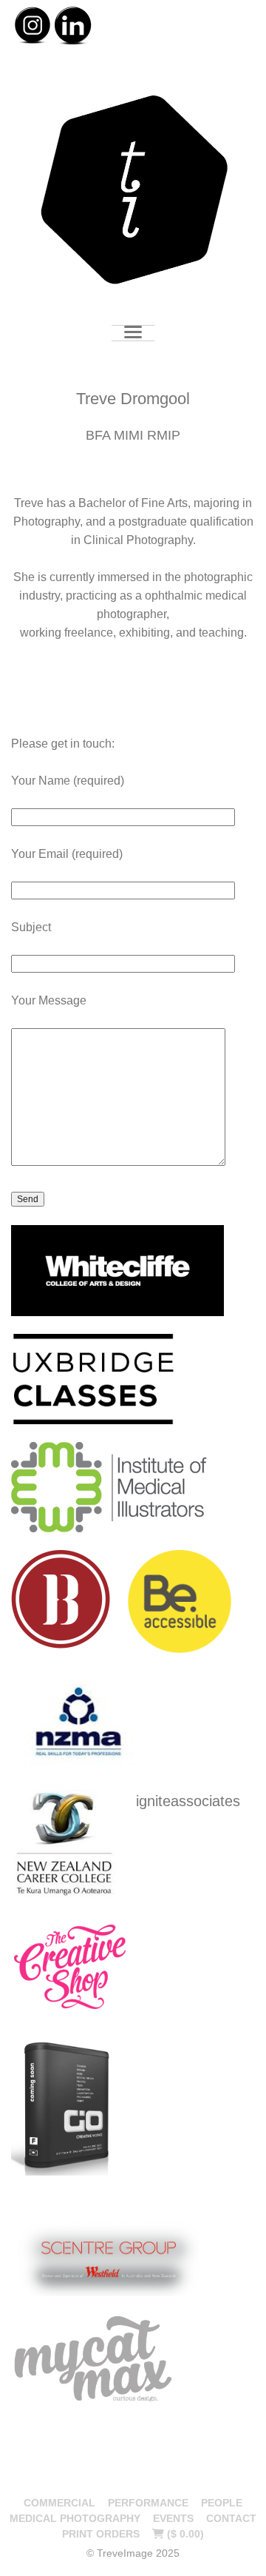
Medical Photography (75, 2518)
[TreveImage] (133, 192)
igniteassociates (188, 1801)
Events (173, 2518)
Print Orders (101, 2534)
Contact (231, 2518)
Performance (148, 2503)
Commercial (59, 2503)
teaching (221, 633)
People (222, 2503)
